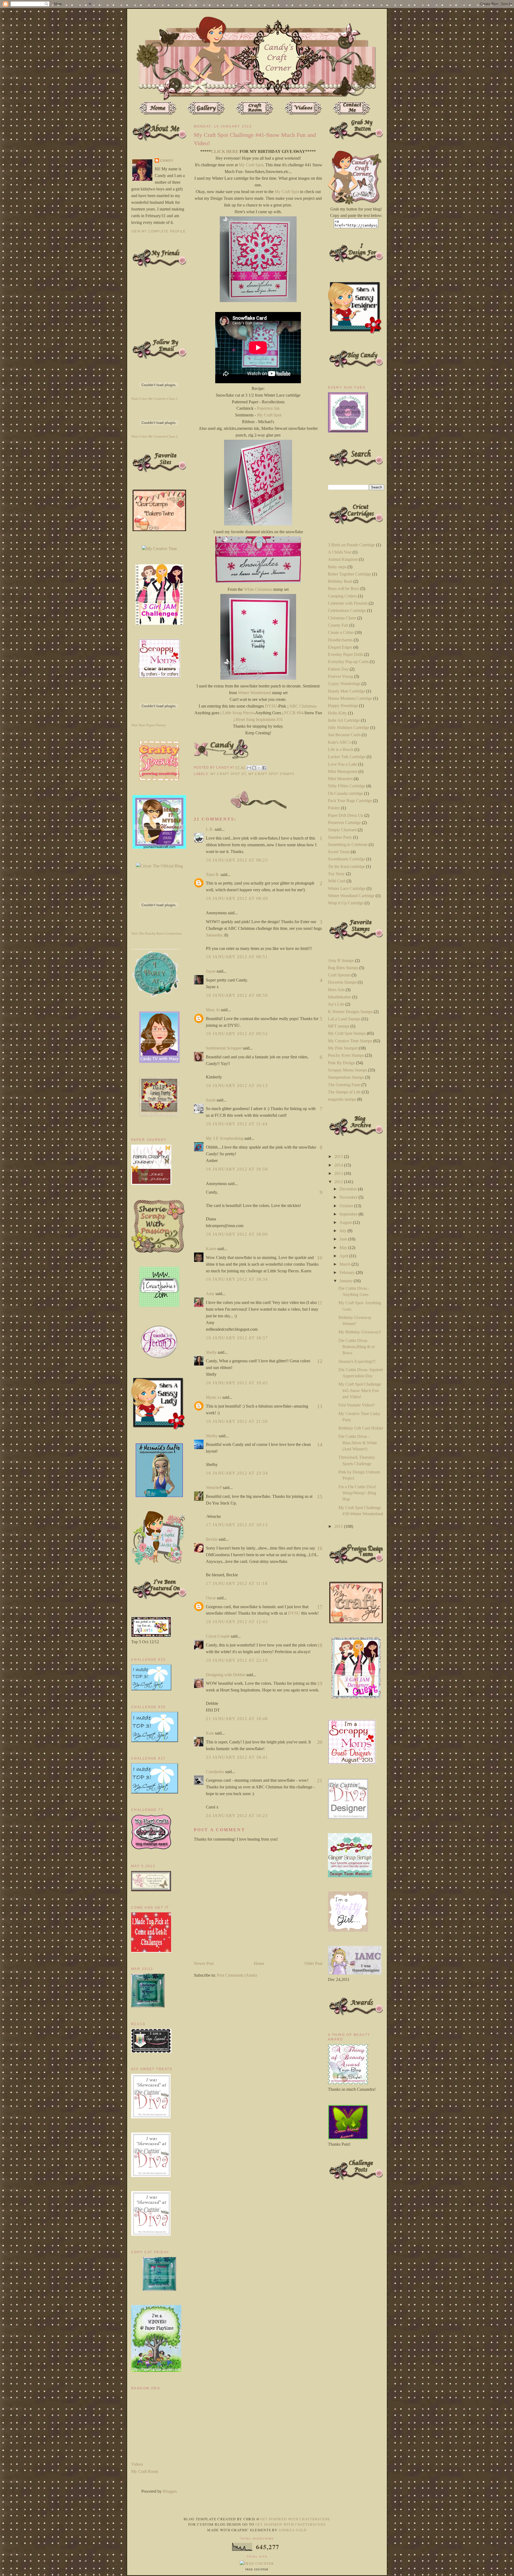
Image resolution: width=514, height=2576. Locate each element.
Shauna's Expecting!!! (357, 1361)
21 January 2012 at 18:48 (237, 1719)
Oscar (211, 1598)
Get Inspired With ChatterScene (295, 2519)
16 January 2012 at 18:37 (237, 1338)
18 (320, 1645)
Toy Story (336, 874)
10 (320, 1258)
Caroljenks (215, 1772)
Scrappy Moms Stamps (347, 1070)
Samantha (214, 935)
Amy (210, 1294)
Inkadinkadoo (340, 997)
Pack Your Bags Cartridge (350, 801)
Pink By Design (341, 1063)
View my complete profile (158, 231)
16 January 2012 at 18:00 (237, 1234)
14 (320, 1445)
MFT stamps (339, 1026)
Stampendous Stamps (346, 1077)
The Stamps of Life (344, 1092)
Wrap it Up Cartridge (346, 903)
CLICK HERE (225, 151)
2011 (339, 1526)
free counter (257, 2570)
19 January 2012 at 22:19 (237, 1660)
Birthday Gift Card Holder (361, 1428)
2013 (339, 1173)
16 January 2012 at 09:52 (237, 1034)
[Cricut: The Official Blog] (159, 866)
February (348, 1272)
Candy (167, 161)
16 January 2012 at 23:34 (237, 1473)
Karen (211, 1249)
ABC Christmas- (303, 706)
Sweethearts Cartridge (347, 859)
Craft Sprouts (339, 975)
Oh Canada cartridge (345, 793)
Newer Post (204, 1963)
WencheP (214, 1488)
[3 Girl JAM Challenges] (159, 623)
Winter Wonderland (254, 693)
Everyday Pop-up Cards (348, 662)
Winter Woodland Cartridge (351, 896)
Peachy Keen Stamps (346, 1055)
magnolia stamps (342, 1099)
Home (259, 1963)
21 (320, 1780)
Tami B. (213, 875)
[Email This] (249, 768)
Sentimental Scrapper (224, 1048)
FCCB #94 (294, 713)
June (344, 1239)
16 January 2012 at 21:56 (237, 1421)
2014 (339, 1165)
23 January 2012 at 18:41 (237, 1757)
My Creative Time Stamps (350, 1041)
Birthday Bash (340, 581)
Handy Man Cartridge (347, 691)
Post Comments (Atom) (237, 1975)
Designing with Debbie (226, 1675)
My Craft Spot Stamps (271, 774)
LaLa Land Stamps (344, 1019)
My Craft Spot (251, 165)
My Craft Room (145, 2471)
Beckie (212, 1539)
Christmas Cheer (342, 618)
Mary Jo (213, 1010)
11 (320, 1303)
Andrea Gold (292, 2530)
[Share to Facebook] (264, 768)
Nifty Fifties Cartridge (347, 786)
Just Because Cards (344, 735)
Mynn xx (214, 1397)
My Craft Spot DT (228, 774)
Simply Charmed (342, 830)
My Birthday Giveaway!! (360, 1332)
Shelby (212, 1436)
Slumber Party (340, 837)
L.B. (210, 829)
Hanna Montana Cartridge (350, 698)
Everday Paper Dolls (345, 654)
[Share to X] (259, 768)
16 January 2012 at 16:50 (237, 1169)
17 (320, 1607)
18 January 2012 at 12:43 (237, 1622)
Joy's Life (336, 1004)
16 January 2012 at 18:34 (237, 1279)
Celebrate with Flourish (348, 603)
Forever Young (341, 676)
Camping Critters (342, 596)
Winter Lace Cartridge (347, 888)
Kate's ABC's (339, 742)
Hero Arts (336, 990)
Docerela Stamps (342, 982)
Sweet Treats (339, 852)
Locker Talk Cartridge (347, 757)
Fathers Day (338, 669)
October (347, 1206)
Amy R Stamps (341, 960)
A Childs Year (340, 552)
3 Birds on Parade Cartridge (352, 545)
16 (320, 1548)
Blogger (169, 2491)
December (349, 1189)
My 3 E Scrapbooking (225, 1138)
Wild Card (337, 881)
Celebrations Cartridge (347, 610)
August (346, 1222)
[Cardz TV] (159, 1061)
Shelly (211, 1352)
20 (320, 1742)
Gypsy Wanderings (344, 684)
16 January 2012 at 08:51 (237, 957)
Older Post (313, 1963)
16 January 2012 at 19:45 (237, 1383)
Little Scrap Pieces (238, 713)
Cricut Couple (218, 1636)
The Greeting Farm (344, 1085)
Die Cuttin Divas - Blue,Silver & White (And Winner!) (358, 1443)
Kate (210, 1733)
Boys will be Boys (344, 588)
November (349, 1197)
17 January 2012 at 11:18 (237, 1583)
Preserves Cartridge (344, 823)
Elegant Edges (340, 647)
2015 (339, 1157)
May (344, 1248)
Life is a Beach (341, 749)
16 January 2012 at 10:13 (237, 1086)
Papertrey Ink (268, 408)
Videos (137, 2464)
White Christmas (258, 589)
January (347, 1281)
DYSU (271, 706)
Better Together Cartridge (349, 574)
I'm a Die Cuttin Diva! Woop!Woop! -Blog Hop (357, 1493)
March (345, 1264)
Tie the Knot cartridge (346, 866)
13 (320, 1406)
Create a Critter (341, 632)
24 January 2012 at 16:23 (237, 1816)
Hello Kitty (337, 713)
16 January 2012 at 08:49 (237, 898)
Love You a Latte (343, 764)
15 (320, 1496)
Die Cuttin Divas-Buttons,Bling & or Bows (357, 1347)
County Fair (338, 625)
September (349, 1214)
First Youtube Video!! (357, 1405)
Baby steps (337, 567)
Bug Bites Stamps (343, 968)
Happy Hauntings (343, 706)
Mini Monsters (340, 779)
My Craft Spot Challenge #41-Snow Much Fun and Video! (360, 1390)
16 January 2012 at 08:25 (237, 860)
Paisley (334, 808)
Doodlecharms (340, 640)
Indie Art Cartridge (344, 720)
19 (320, 1683)
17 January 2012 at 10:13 (237, 1525)
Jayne (211, 971)
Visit (154, 399)
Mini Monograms (343, 771)
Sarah (211, 1100)
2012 (339, 1182)
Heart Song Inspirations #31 (259, 719)
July (343, 1231)
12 (320, 1361)
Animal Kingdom (343, 559)
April (344, 1256)
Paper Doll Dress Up (346, 815)
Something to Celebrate (348, 845)
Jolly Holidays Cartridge (349, 727)
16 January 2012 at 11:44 (237, 1124)
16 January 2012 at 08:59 (237, 995)
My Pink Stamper (343, 1048)
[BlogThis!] (254, 768)
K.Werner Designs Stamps (350, 1012)
